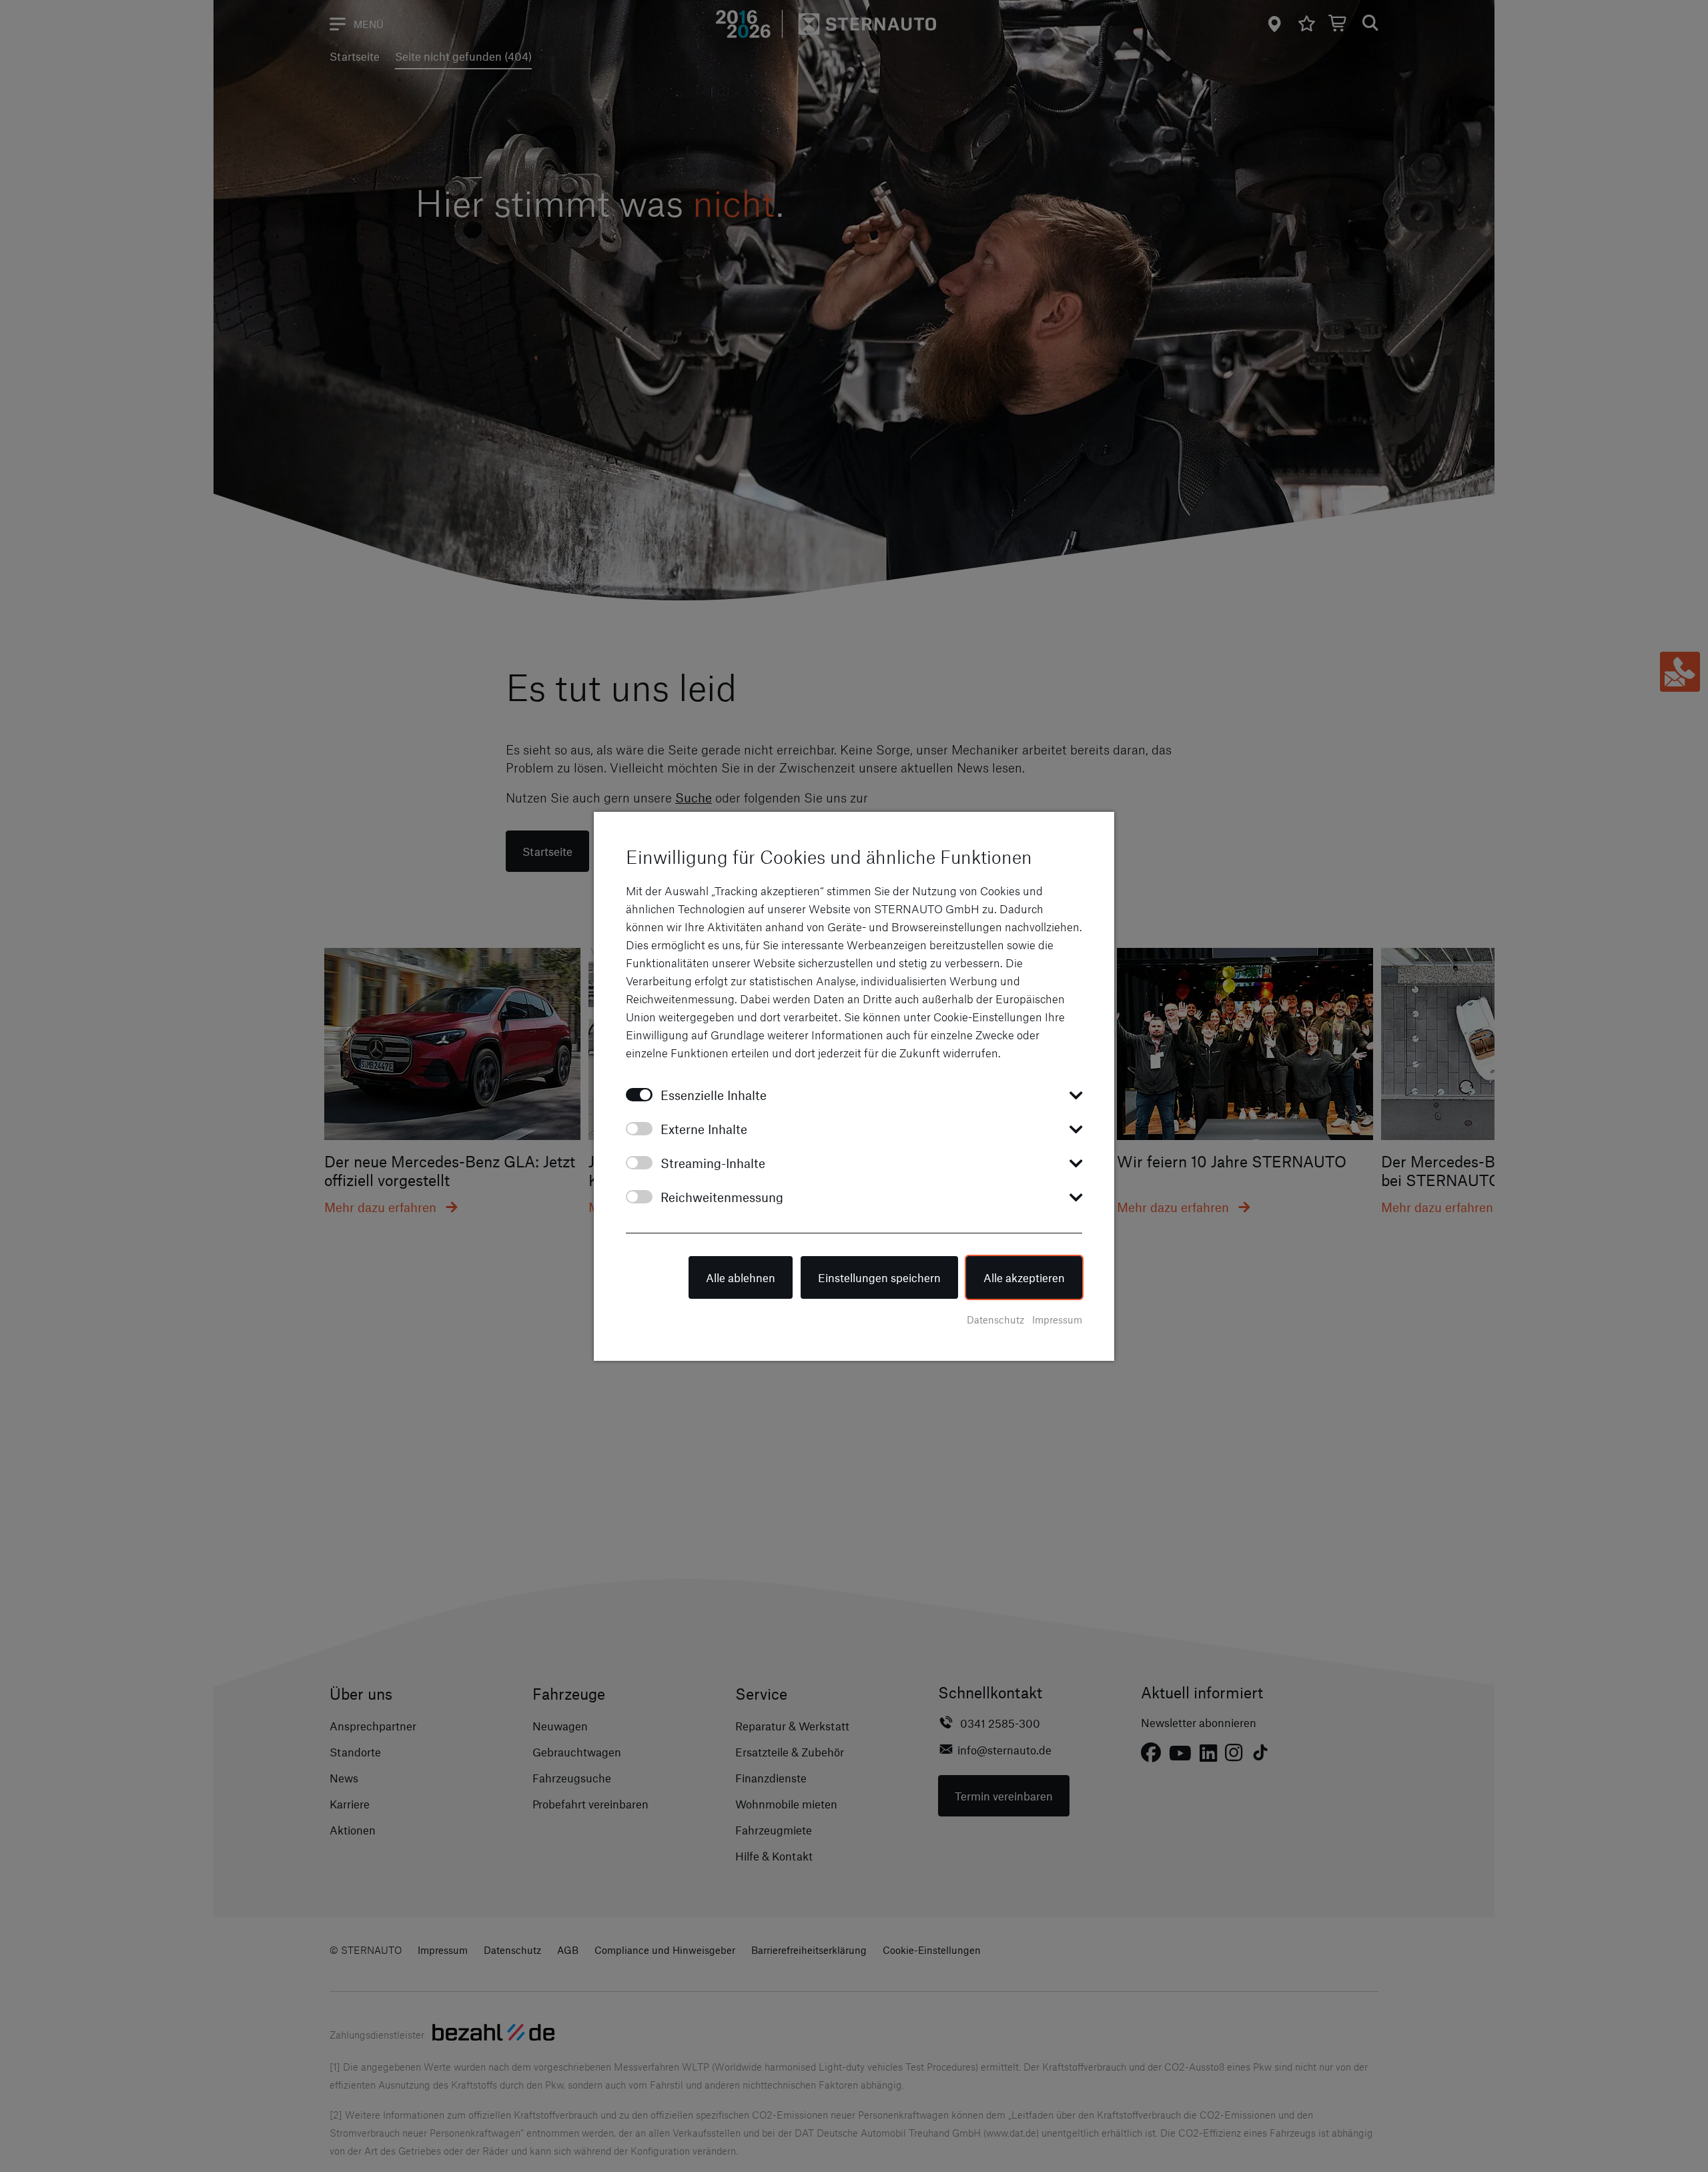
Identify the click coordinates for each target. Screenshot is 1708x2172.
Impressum (1057, 1319)
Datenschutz (995, 1319)
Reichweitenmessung (722, 1197)
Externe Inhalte (704, 1129)
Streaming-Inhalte (713, 1163)
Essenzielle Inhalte (714, 1095)
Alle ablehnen (741, 1277)
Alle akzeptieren (1024, 1277)
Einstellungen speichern (879, 1277)
